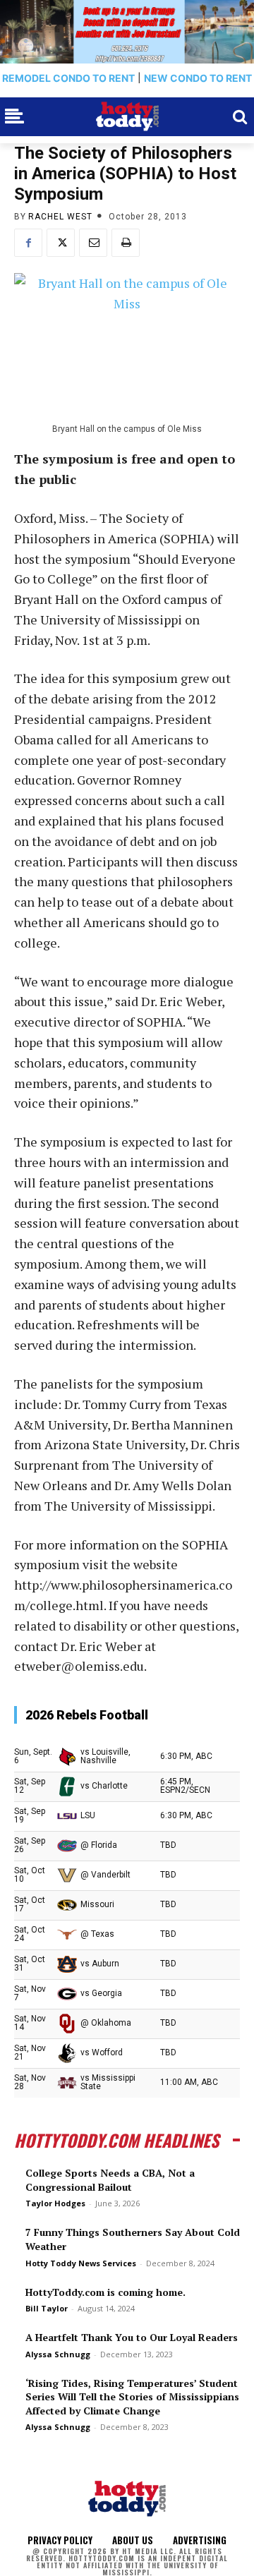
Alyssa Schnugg (58, 2354)
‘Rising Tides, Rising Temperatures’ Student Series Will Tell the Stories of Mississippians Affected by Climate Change (132, 2397)
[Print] (126, 243)
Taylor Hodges (55, 2203)
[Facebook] (28, 243)
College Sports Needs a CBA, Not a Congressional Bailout (110, 2180)
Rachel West (60, 217)
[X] (61, 243)
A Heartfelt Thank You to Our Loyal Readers (132, 2337)
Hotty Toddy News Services (81, 2263)
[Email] (93, 243)
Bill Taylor (47, 2308)
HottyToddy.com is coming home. (105, 2292)
